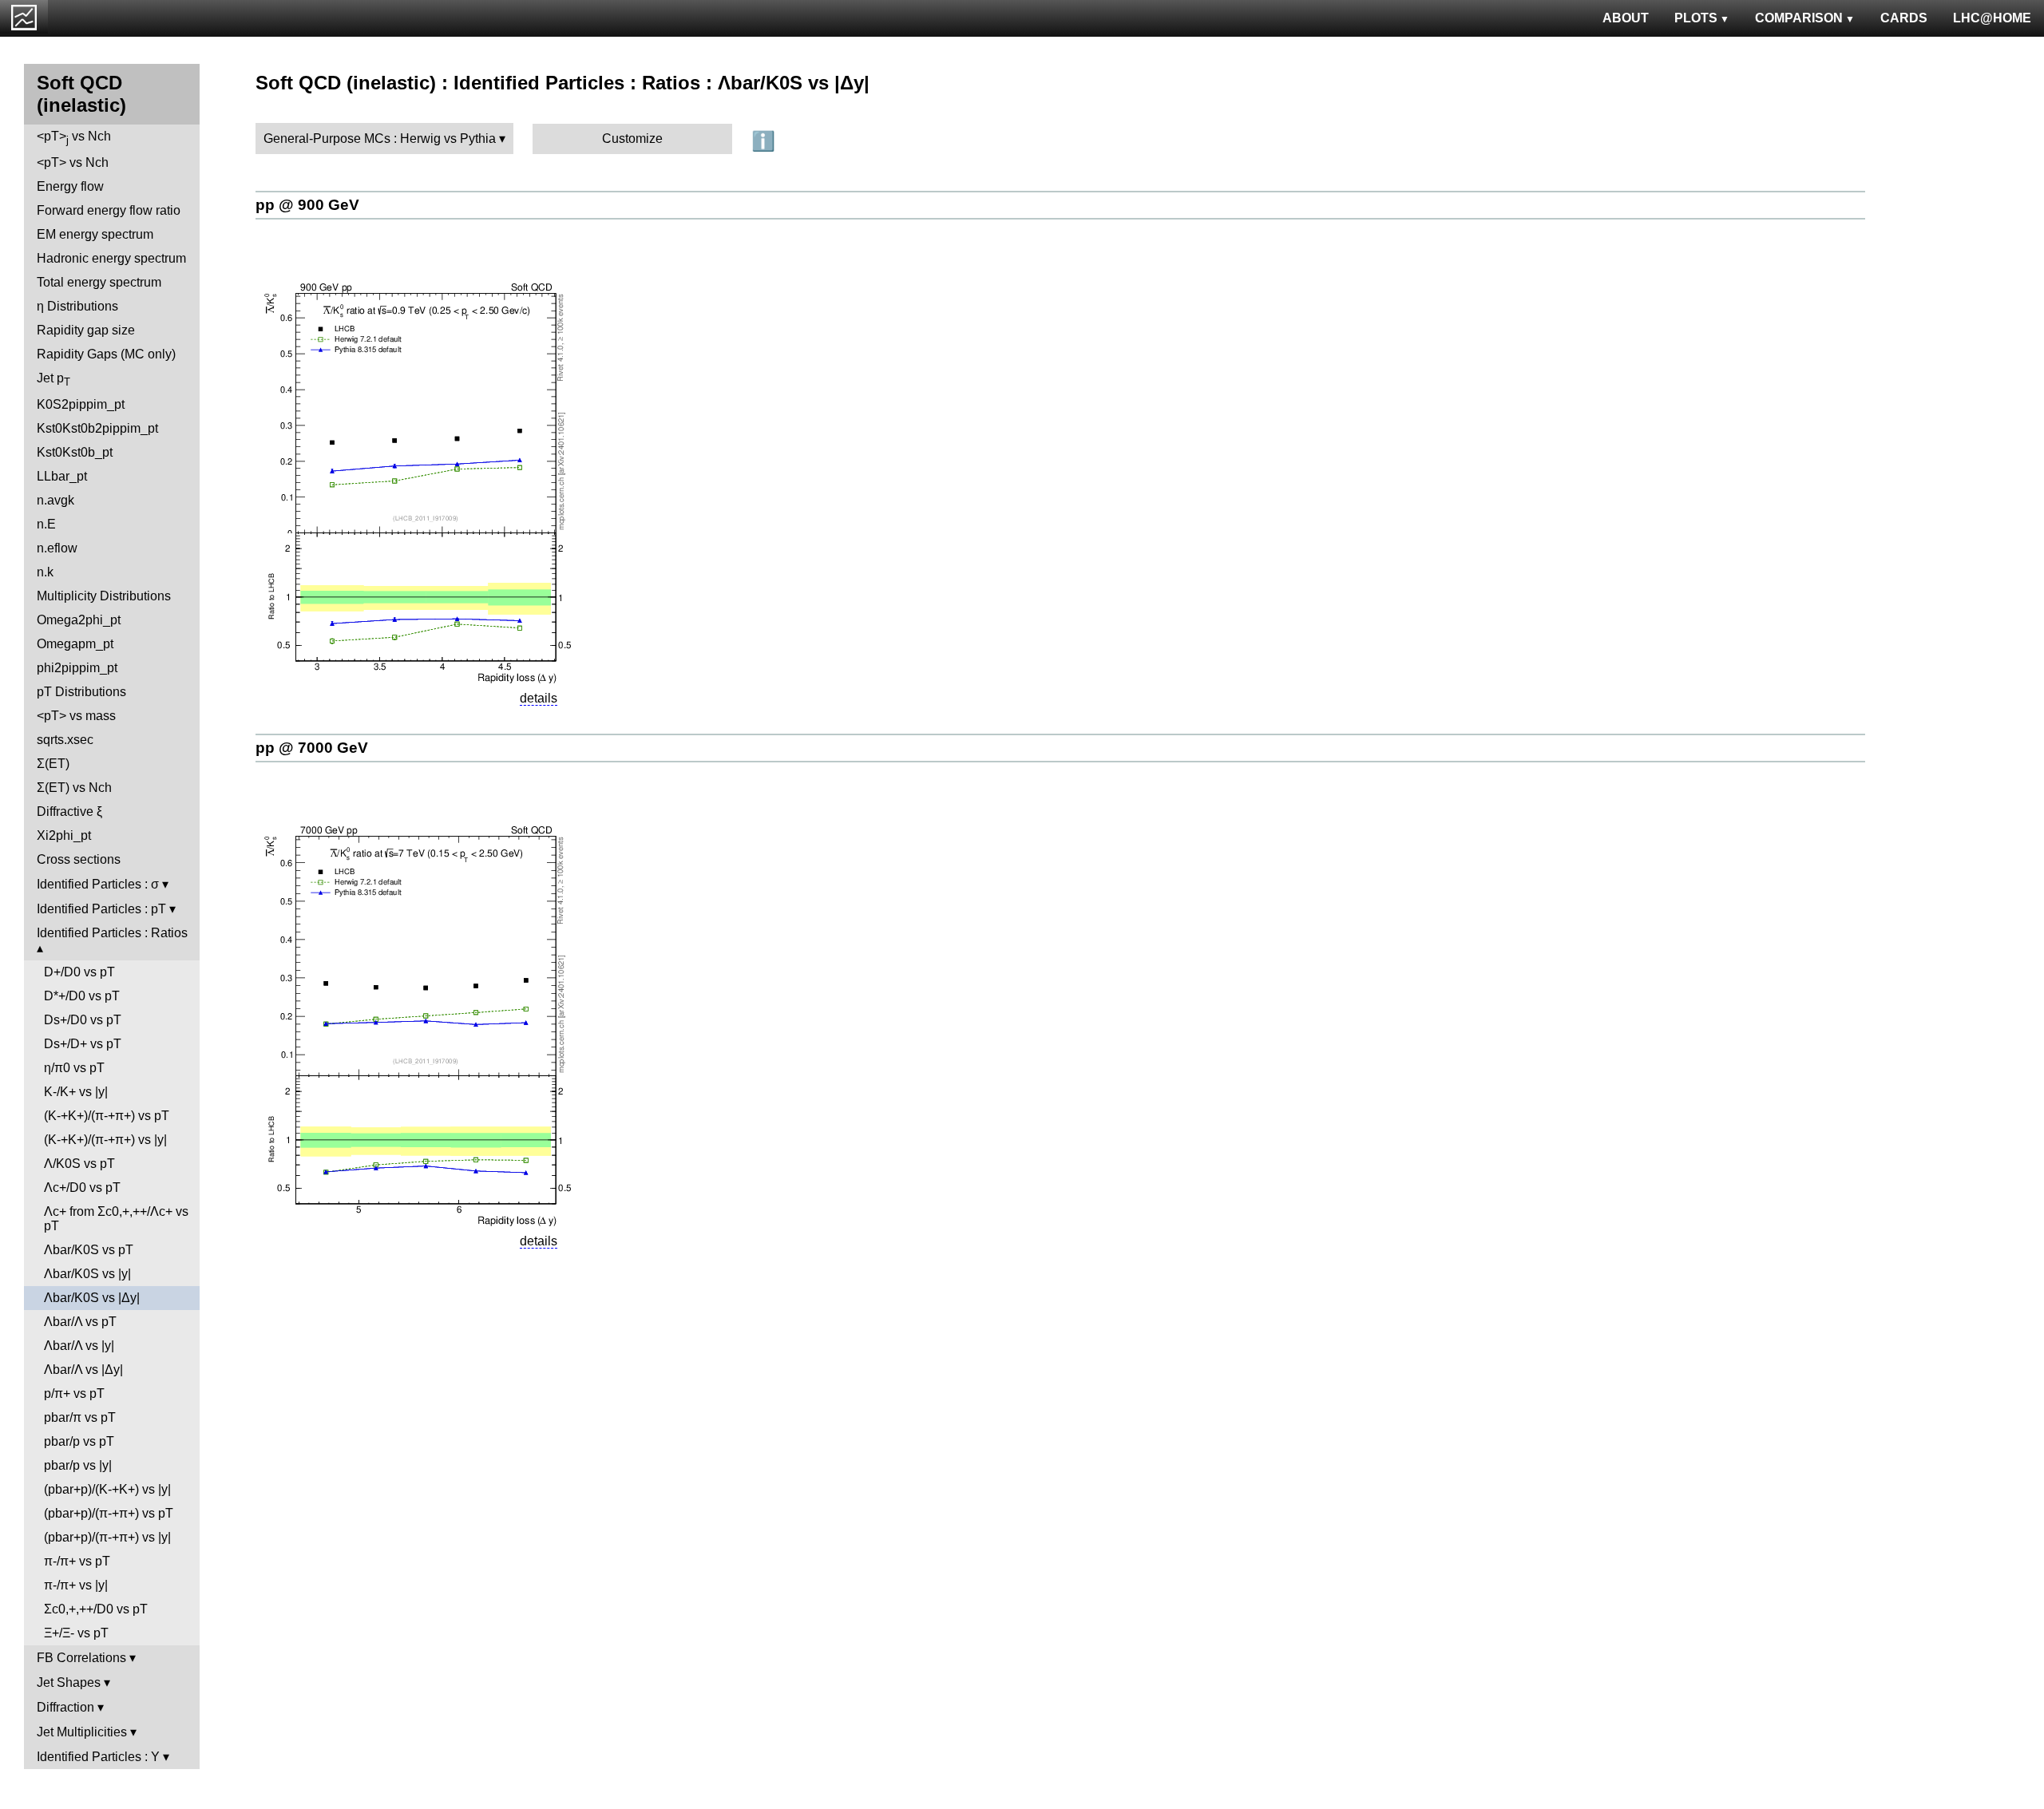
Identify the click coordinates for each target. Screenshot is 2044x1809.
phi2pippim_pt (77, 668)
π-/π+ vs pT (77, 1561)
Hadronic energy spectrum (111, 258)
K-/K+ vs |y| (76, 1092)
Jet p (53, 380)
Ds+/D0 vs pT (83, 1020)
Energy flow (70, 186)
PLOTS (1696, 18)
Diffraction (65, 1707)
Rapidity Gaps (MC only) (106, 354)
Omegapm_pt (75, 644)
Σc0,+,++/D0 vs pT (96, 1609)
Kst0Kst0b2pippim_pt (97, 428)
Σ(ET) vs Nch (74, 788)
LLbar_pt (62, 476)
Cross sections (79, 859)
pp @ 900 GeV (307, 205)
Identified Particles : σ (98, 884)
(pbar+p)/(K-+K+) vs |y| (107, 1489)
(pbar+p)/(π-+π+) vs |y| (107, 1537)
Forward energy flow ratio (109, 210)
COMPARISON (1799, 18)
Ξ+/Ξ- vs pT (76, 1633)
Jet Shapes (69, 1682)
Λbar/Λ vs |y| (79, 1346)
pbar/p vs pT (79, 1441)
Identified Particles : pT (101, 909)
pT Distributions (81, 692)
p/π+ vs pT (74, 1393)
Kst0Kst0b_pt (75, 452)
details (539, 698)
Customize (632, 139)
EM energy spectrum (95, 234)
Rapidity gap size (86, 330)
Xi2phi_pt (64, 835)
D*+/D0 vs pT (82, 996)
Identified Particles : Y (98, 1757)
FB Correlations (81, 1658)
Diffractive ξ (69, 811)
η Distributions (77, 306)
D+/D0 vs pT (79, 972)
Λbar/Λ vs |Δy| (83, 1370)
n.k (45, 572)
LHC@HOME (1992, 18)
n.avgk (55, 500)
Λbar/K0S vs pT (89, 1250)
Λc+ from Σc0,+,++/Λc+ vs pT (116, 1219)
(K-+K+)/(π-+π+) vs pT (107, 1116)
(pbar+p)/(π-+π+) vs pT (109, 1513)
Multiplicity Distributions (104, 596)
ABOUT (1626, 18)
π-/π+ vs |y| (76, 1585)
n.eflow (57, 548)
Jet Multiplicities (82, 1732)
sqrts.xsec (65, 740)
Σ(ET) (53, 764)
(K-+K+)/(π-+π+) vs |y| (105, 1140)
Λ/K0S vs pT (79, 1164)
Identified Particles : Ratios (112, 933)
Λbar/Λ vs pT (80, 1322)
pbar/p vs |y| (78, 1465)
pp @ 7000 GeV (312, 748)
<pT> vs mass (76, 716)
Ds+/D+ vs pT (83, 1044)
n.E (46, 524)
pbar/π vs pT (80, 1417)
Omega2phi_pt (79, 620)
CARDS (1904, 18)
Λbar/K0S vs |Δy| (92, 1298)
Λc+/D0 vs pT (82, 1188)
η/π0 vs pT (74, 1068)
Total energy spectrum (99, 282)
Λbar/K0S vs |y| (87, 1274)
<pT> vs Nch (74, 138)
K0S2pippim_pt (81, 404)
